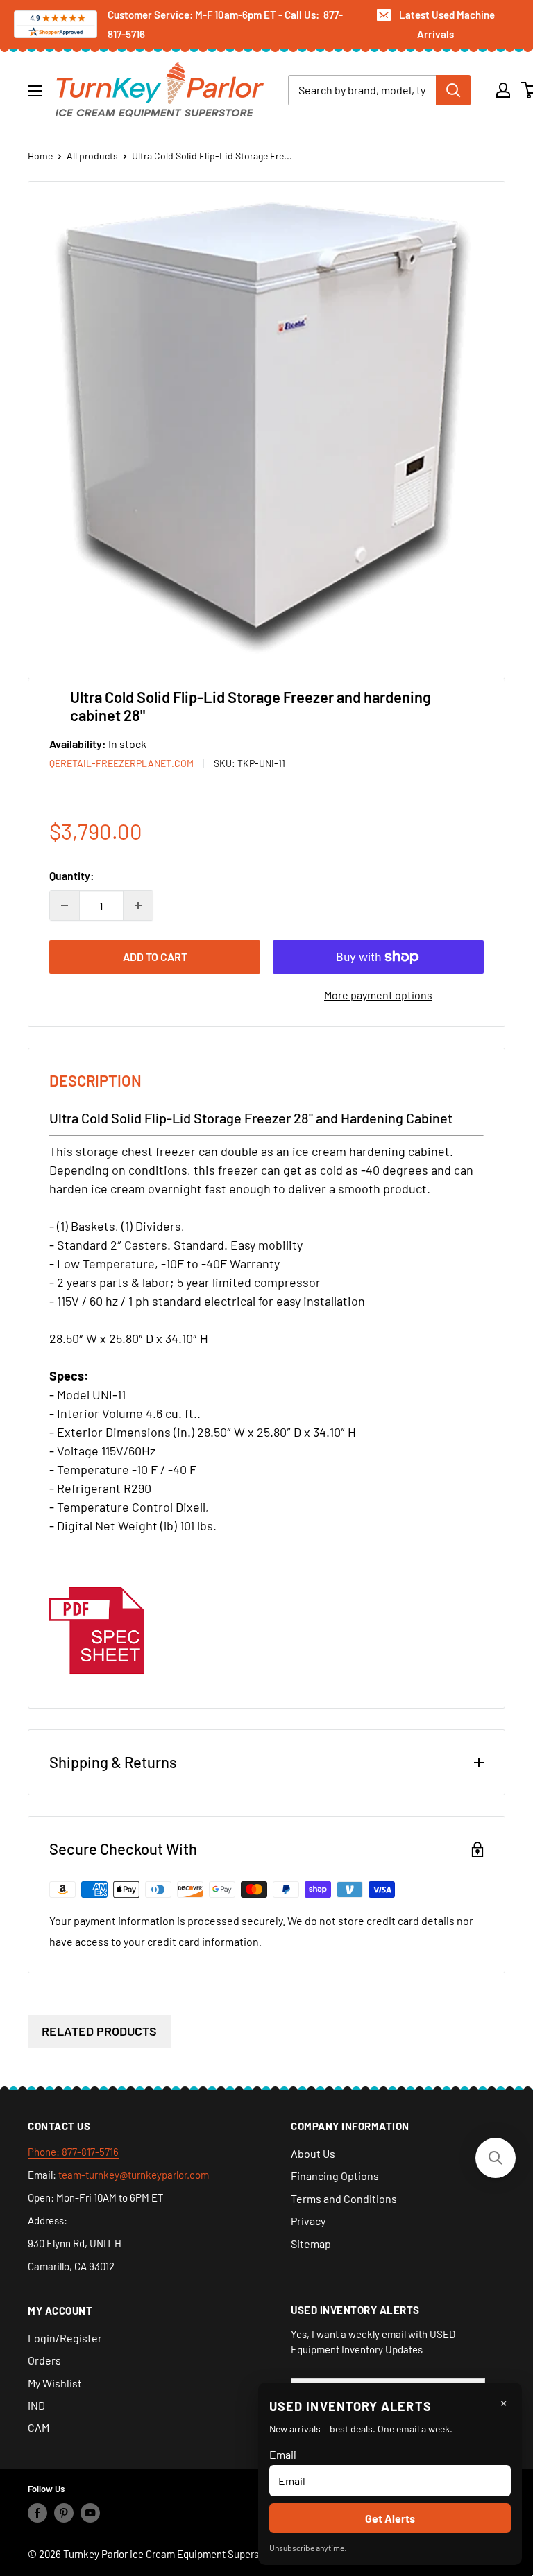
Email (283, 2454)
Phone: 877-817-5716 (73, 2152)
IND (36, 2405)
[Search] (453, 90)
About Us (313, 2153)
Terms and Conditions (344, 2198)
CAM (39, 2427)
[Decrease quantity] (65, 906)
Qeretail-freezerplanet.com (121, 763)
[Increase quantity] (138, 906)
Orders (44, 2360)
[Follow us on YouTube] (90, 2513)
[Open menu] (35, 91)
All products (92, 156)
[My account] (503, 90)
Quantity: (72, 875)
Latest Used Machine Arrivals (447, 24)
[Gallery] (266, 425)
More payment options (378, 995)
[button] (496, 2158)
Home (40, 156)
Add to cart (155, 957)
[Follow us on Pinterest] (64, 2513)
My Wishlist (55, 2383)
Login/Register (65, 2338)
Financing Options (335, 2176)
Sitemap (311, 2244)
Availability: (79, 744)
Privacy (308, 2221)
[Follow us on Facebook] (37, 2513)
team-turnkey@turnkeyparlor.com (133, 2175)
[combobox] (362, 90)
